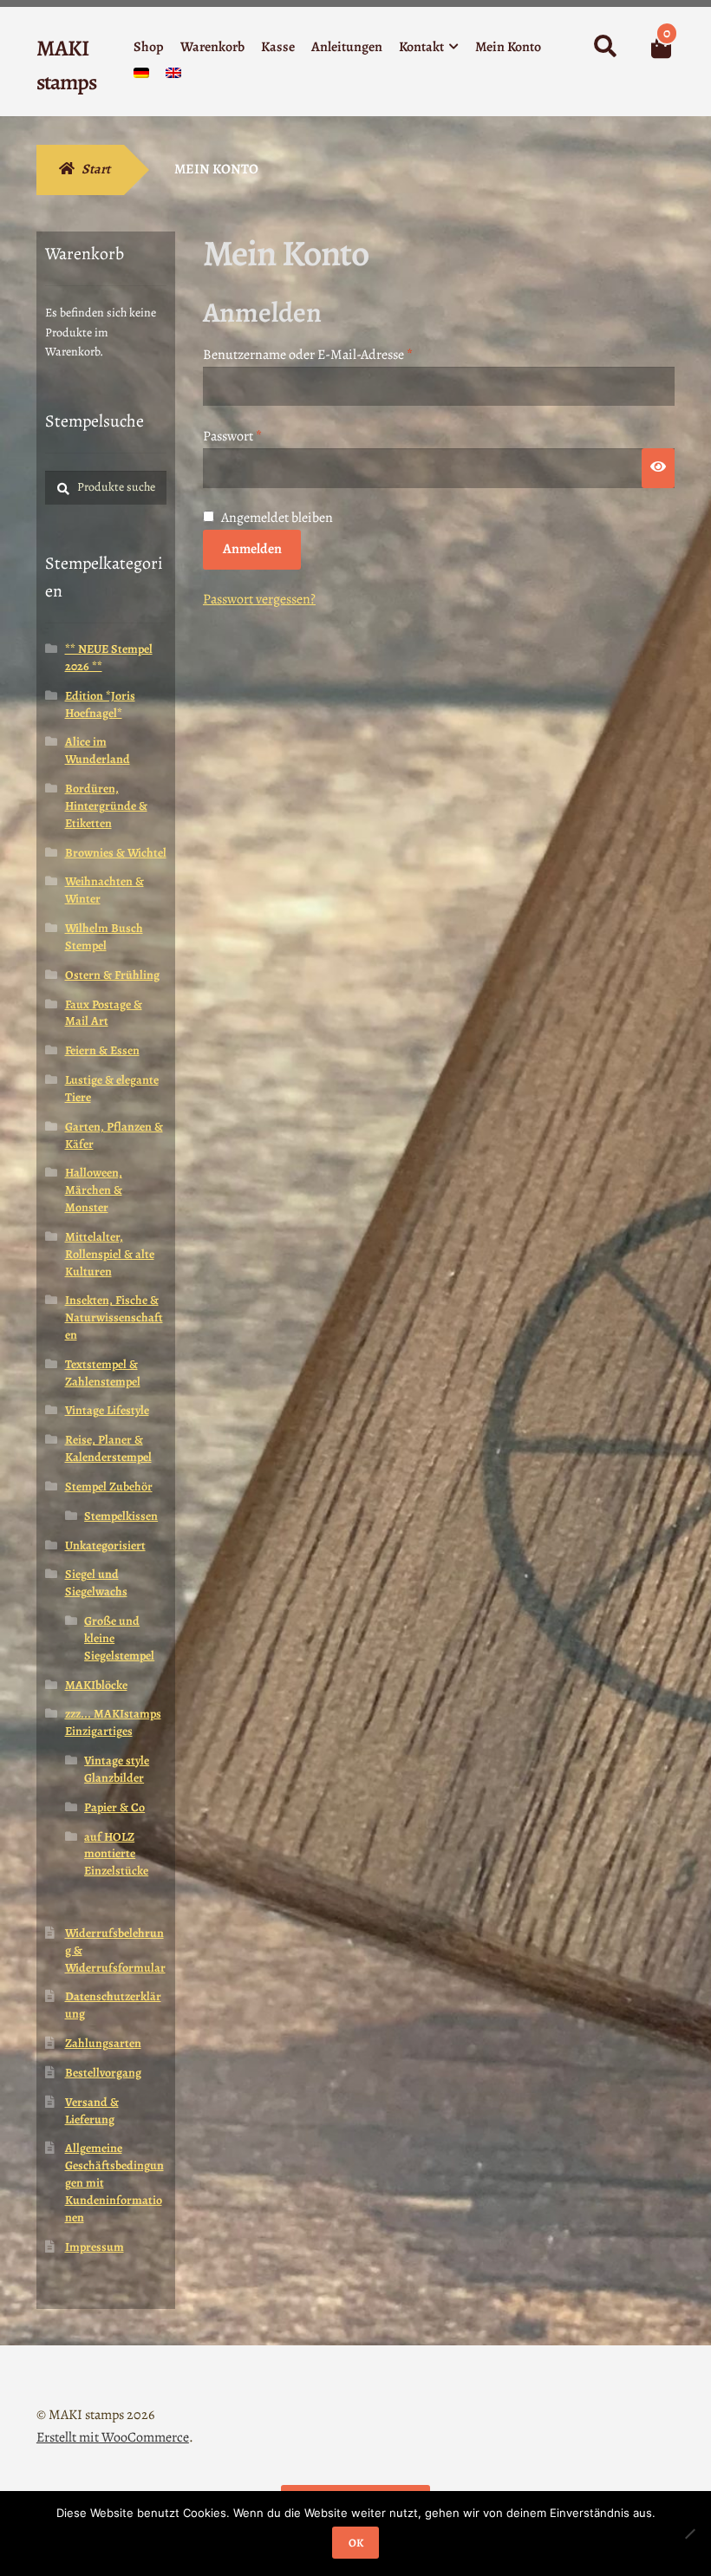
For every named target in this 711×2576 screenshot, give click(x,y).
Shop (149, 47)
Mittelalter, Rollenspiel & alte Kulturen (110, 1254)
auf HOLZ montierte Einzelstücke (116, 1854)
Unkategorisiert (105, 1546)
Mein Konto (508, 47)
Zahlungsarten (103, 2043)
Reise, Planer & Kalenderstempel (108, 1448)
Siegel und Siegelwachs (96, 1583)
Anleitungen (347, 47)
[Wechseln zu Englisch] (173, 77)
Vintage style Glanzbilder (117, 1769)
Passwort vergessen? (259, 599)
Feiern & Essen (102, 1050)
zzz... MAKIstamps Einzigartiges (113, 1722)
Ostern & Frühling (112, 975)
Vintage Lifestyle (107, 1410)
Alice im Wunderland (98, 750)
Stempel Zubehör (109, 1487)
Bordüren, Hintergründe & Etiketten (106, 806)
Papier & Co (114, 1807)
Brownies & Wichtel (116, 853)
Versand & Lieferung (92, 2111)
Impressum (95, 2247)
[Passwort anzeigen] (658, 468)
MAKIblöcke (96, 1685)
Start (96, 169)
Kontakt (421, 47)
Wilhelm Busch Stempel (104, 937)
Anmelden (252, 549)
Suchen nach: (604, 47)
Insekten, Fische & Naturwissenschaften (114, 1317)
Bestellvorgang (103, 2073)
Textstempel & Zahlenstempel (103, 1373)
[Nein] (689, 2534)
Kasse (278, 47)
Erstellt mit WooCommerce (113, 2437)
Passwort (267, 436)
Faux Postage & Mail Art (104, 1013)
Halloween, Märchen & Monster (94, 1190)
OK (356, 2543)
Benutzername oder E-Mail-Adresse (342, 354)
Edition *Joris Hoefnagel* (100, 704)
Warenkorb (212, 47)
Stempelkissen (121, 1516)
